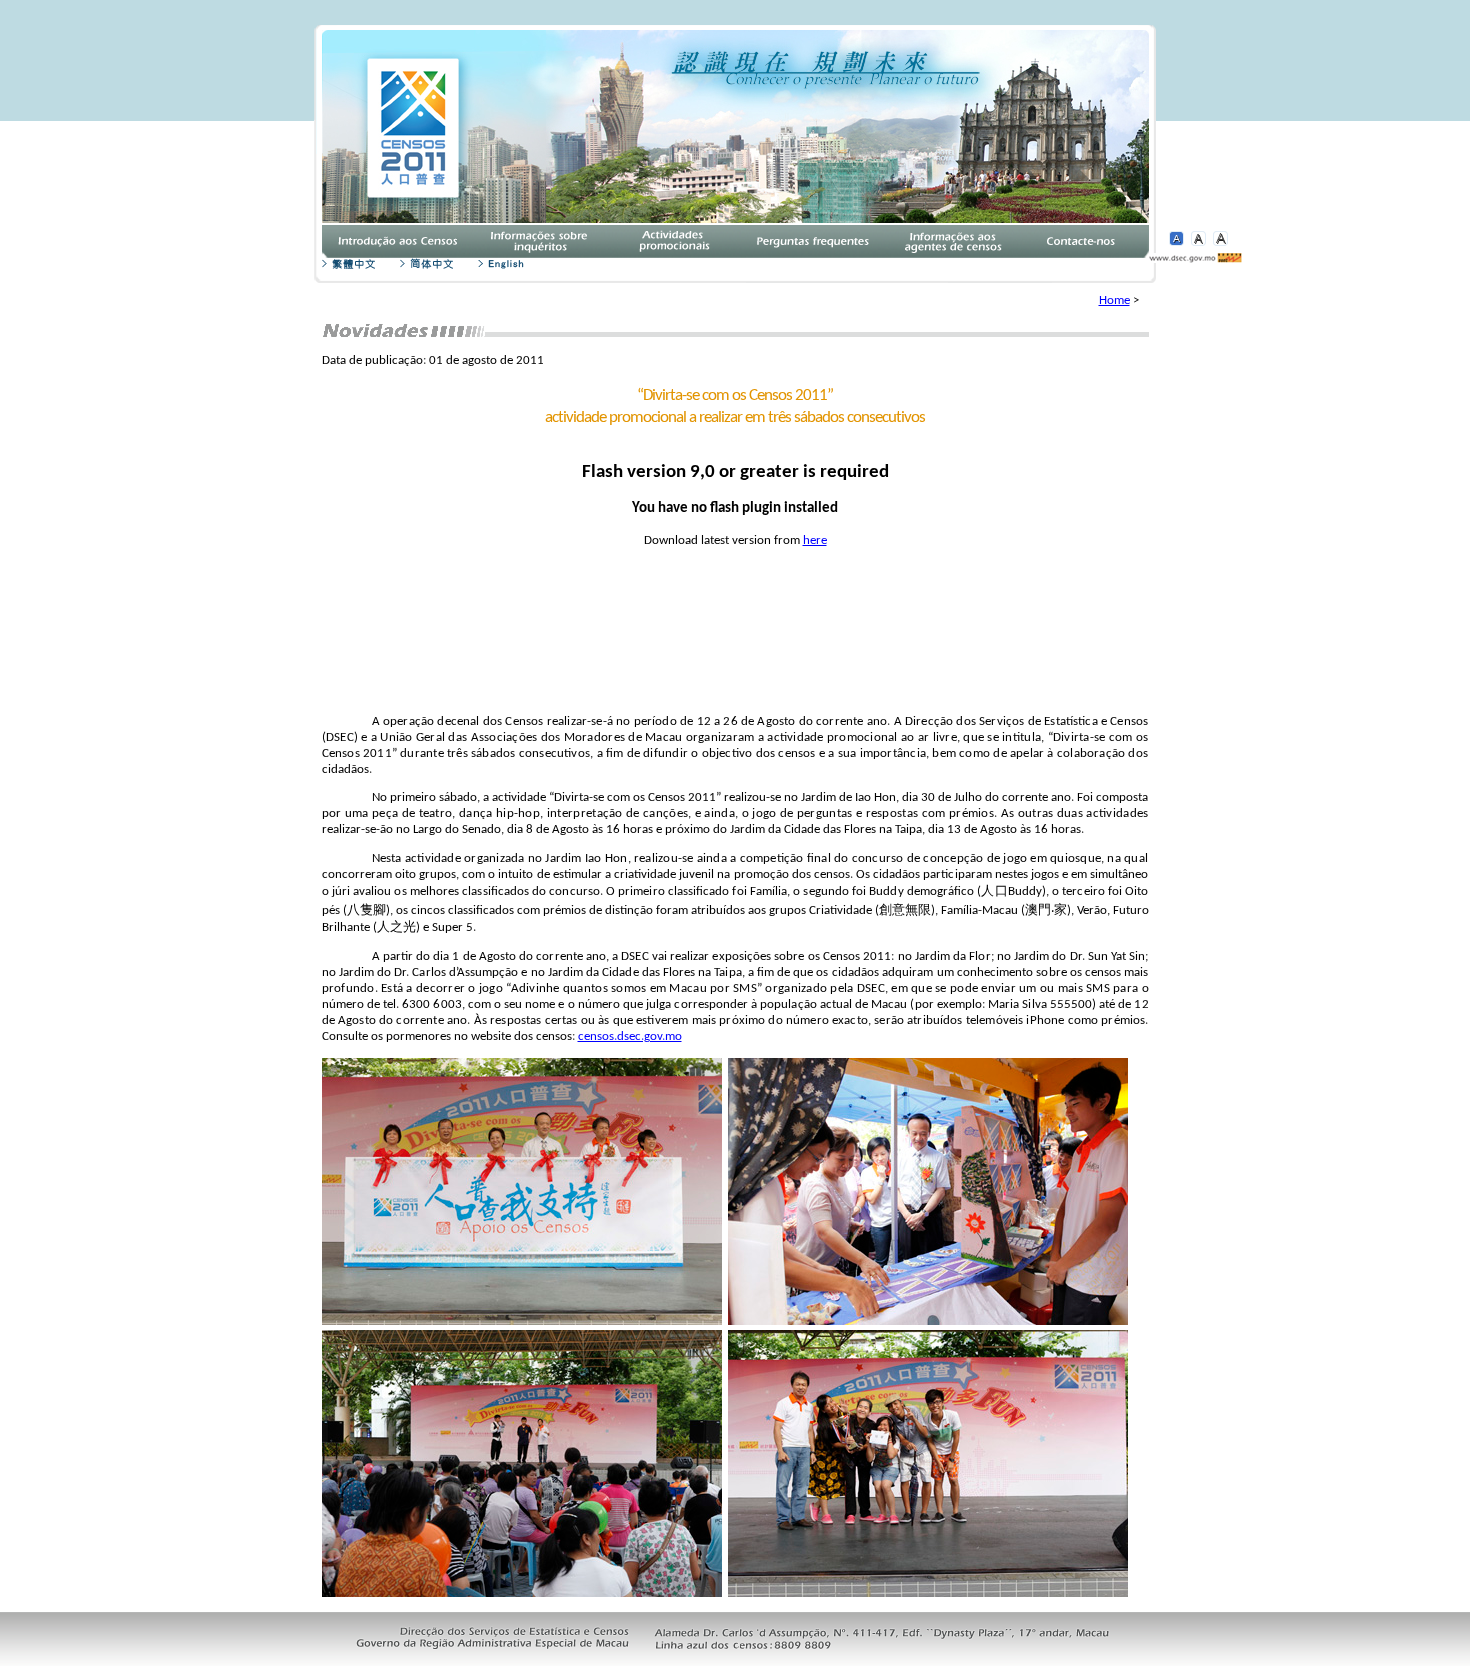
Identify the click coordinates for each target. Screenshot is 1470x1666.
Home (1114, 300)
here (815, 540)
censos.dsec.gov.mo (630, 1036)
